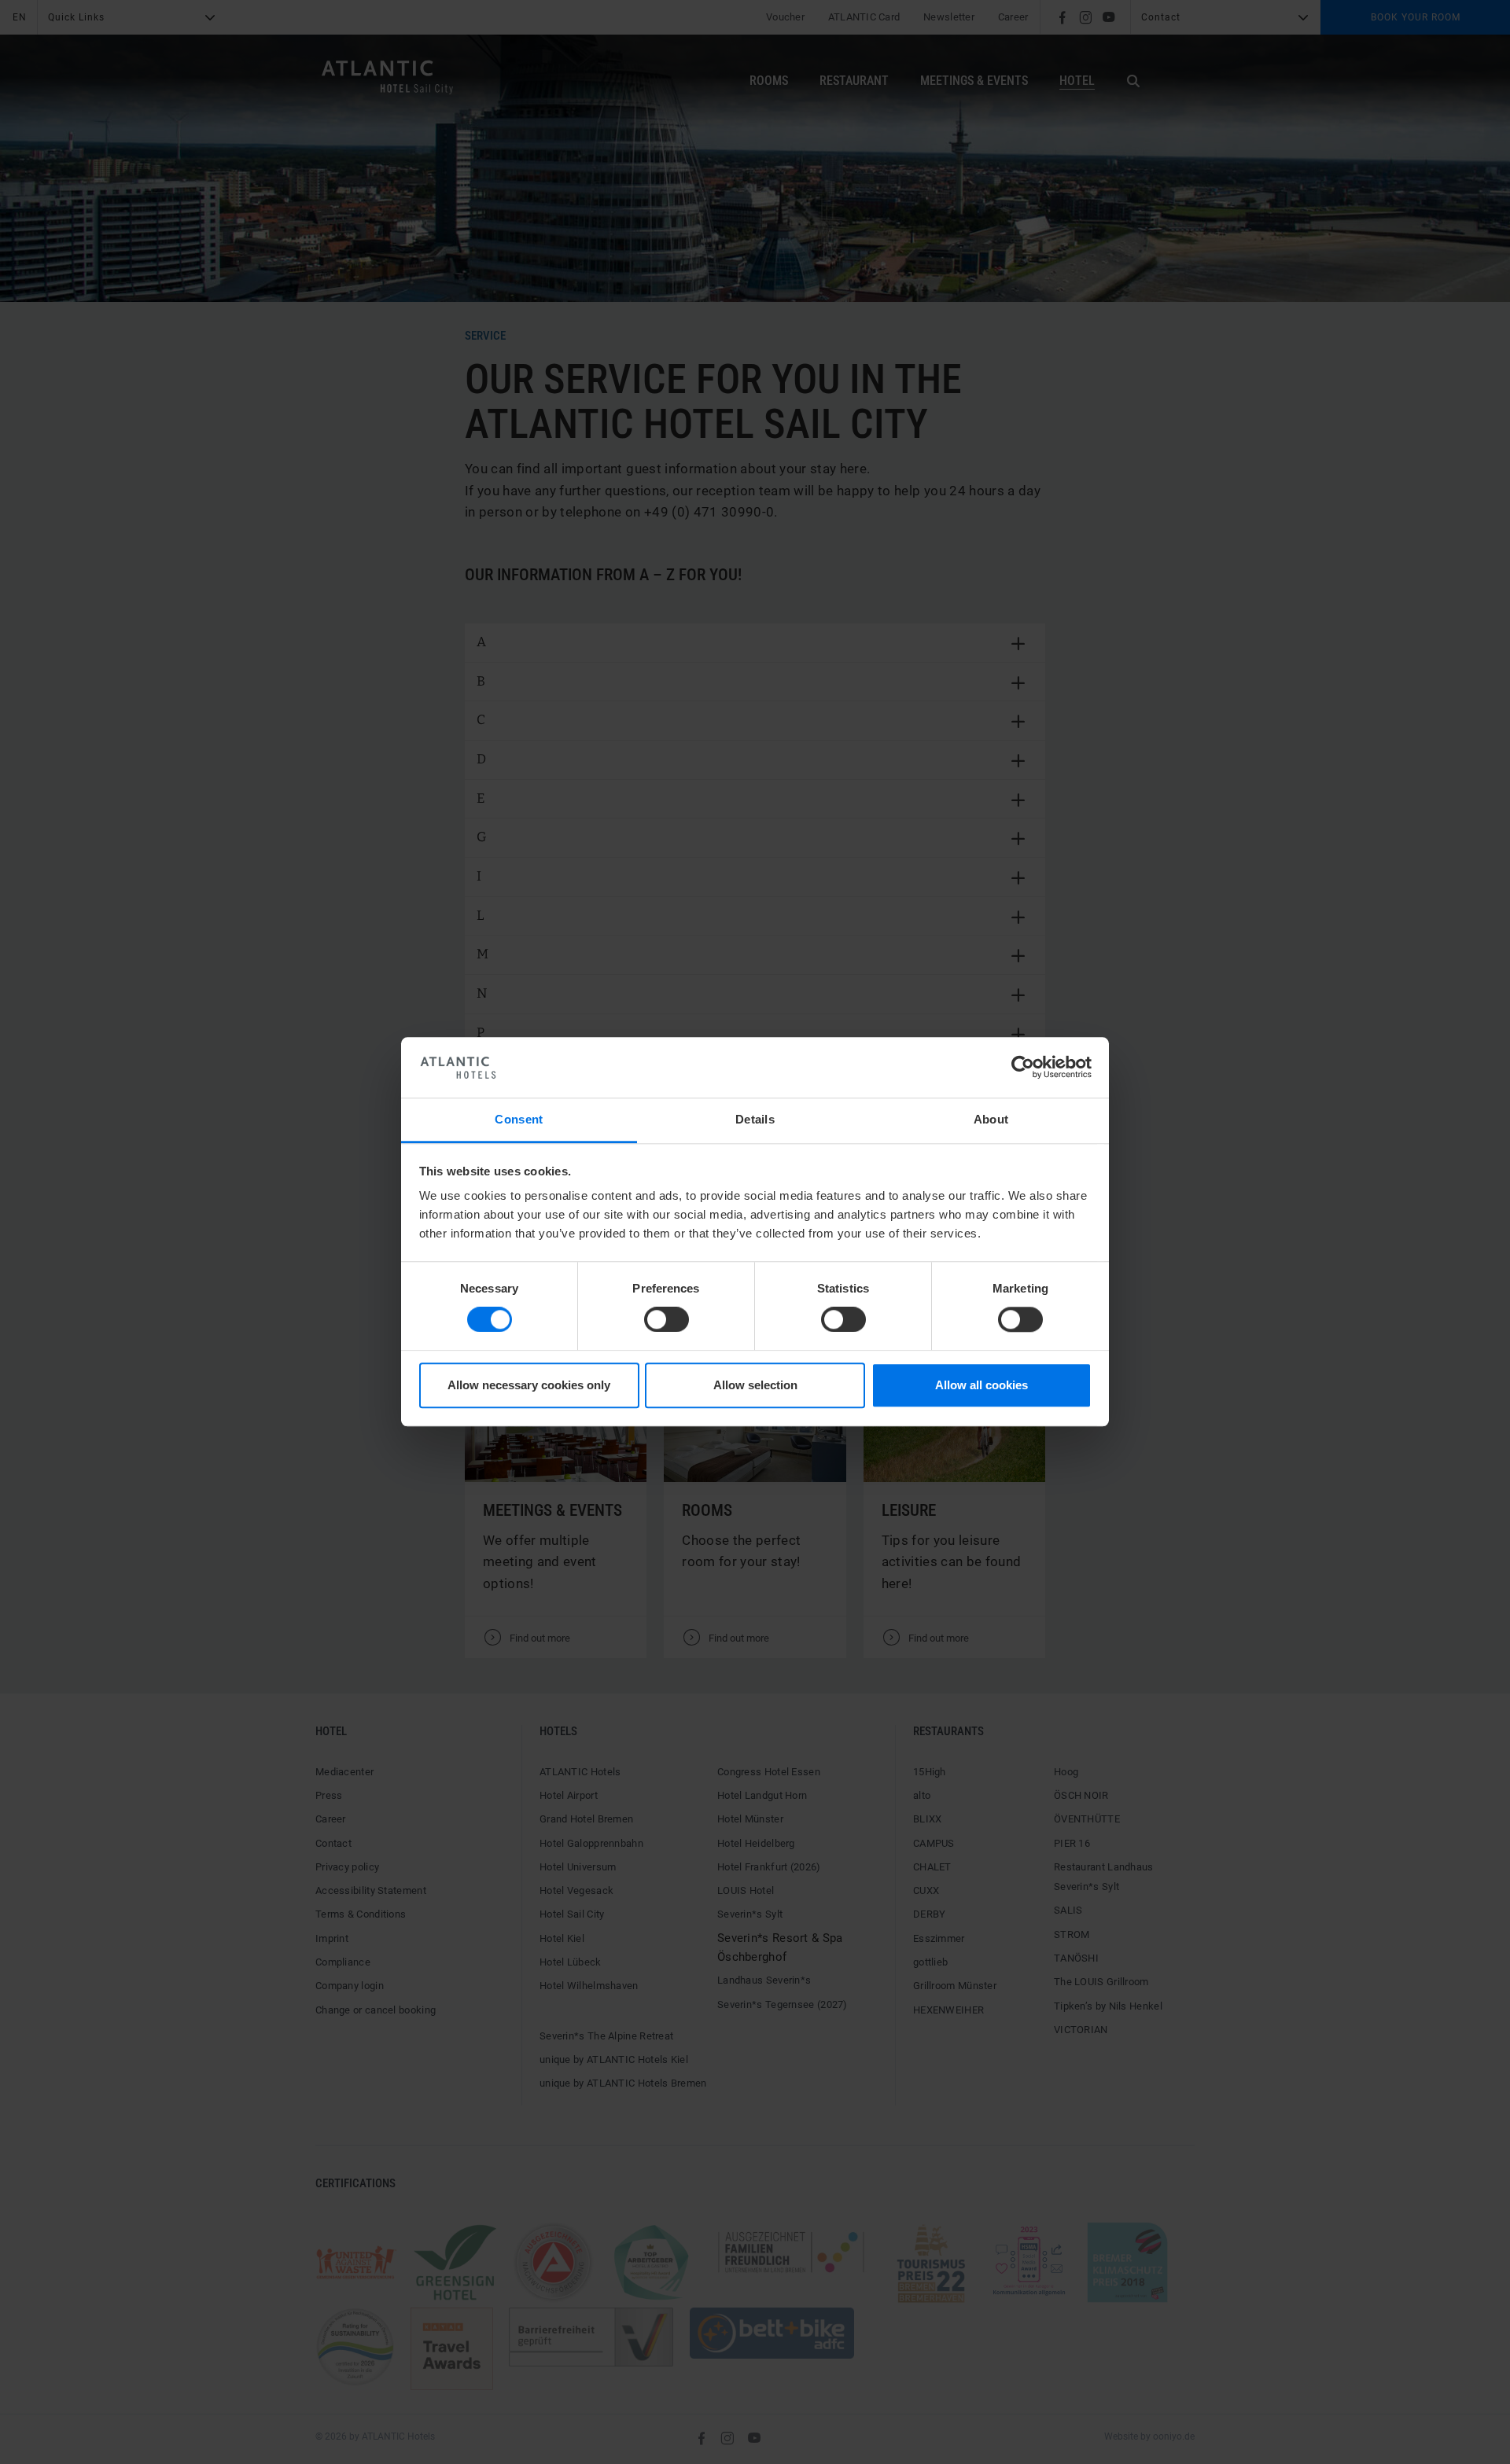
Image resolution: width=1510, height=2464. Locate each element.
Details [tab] (755, 1119)
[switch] (667, 1320)
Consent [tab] (519, 1119)
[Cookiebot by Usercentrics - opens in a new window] (1023, 1068)
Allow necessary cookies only (529, 1385)
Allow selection (755, 1385)
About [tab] (991, 1119)
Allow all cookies (981, 1385)
